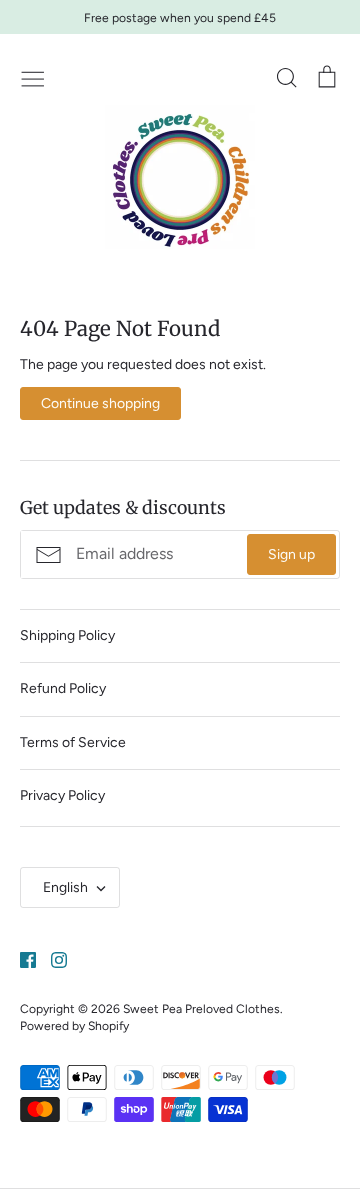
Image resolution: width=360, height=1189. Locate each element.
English (65, 887)
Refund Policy (63, 688)
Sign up (291, 554)
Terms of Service (73, 742)
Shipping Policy (67, 635)
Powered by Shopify (74, 1025)
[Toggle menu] (33, 77)
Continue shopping (100, 403)
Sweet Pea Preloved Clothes (201, 1008)
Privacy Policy (62, 795)
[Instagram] (51, 958)
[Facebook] (20, 958)
